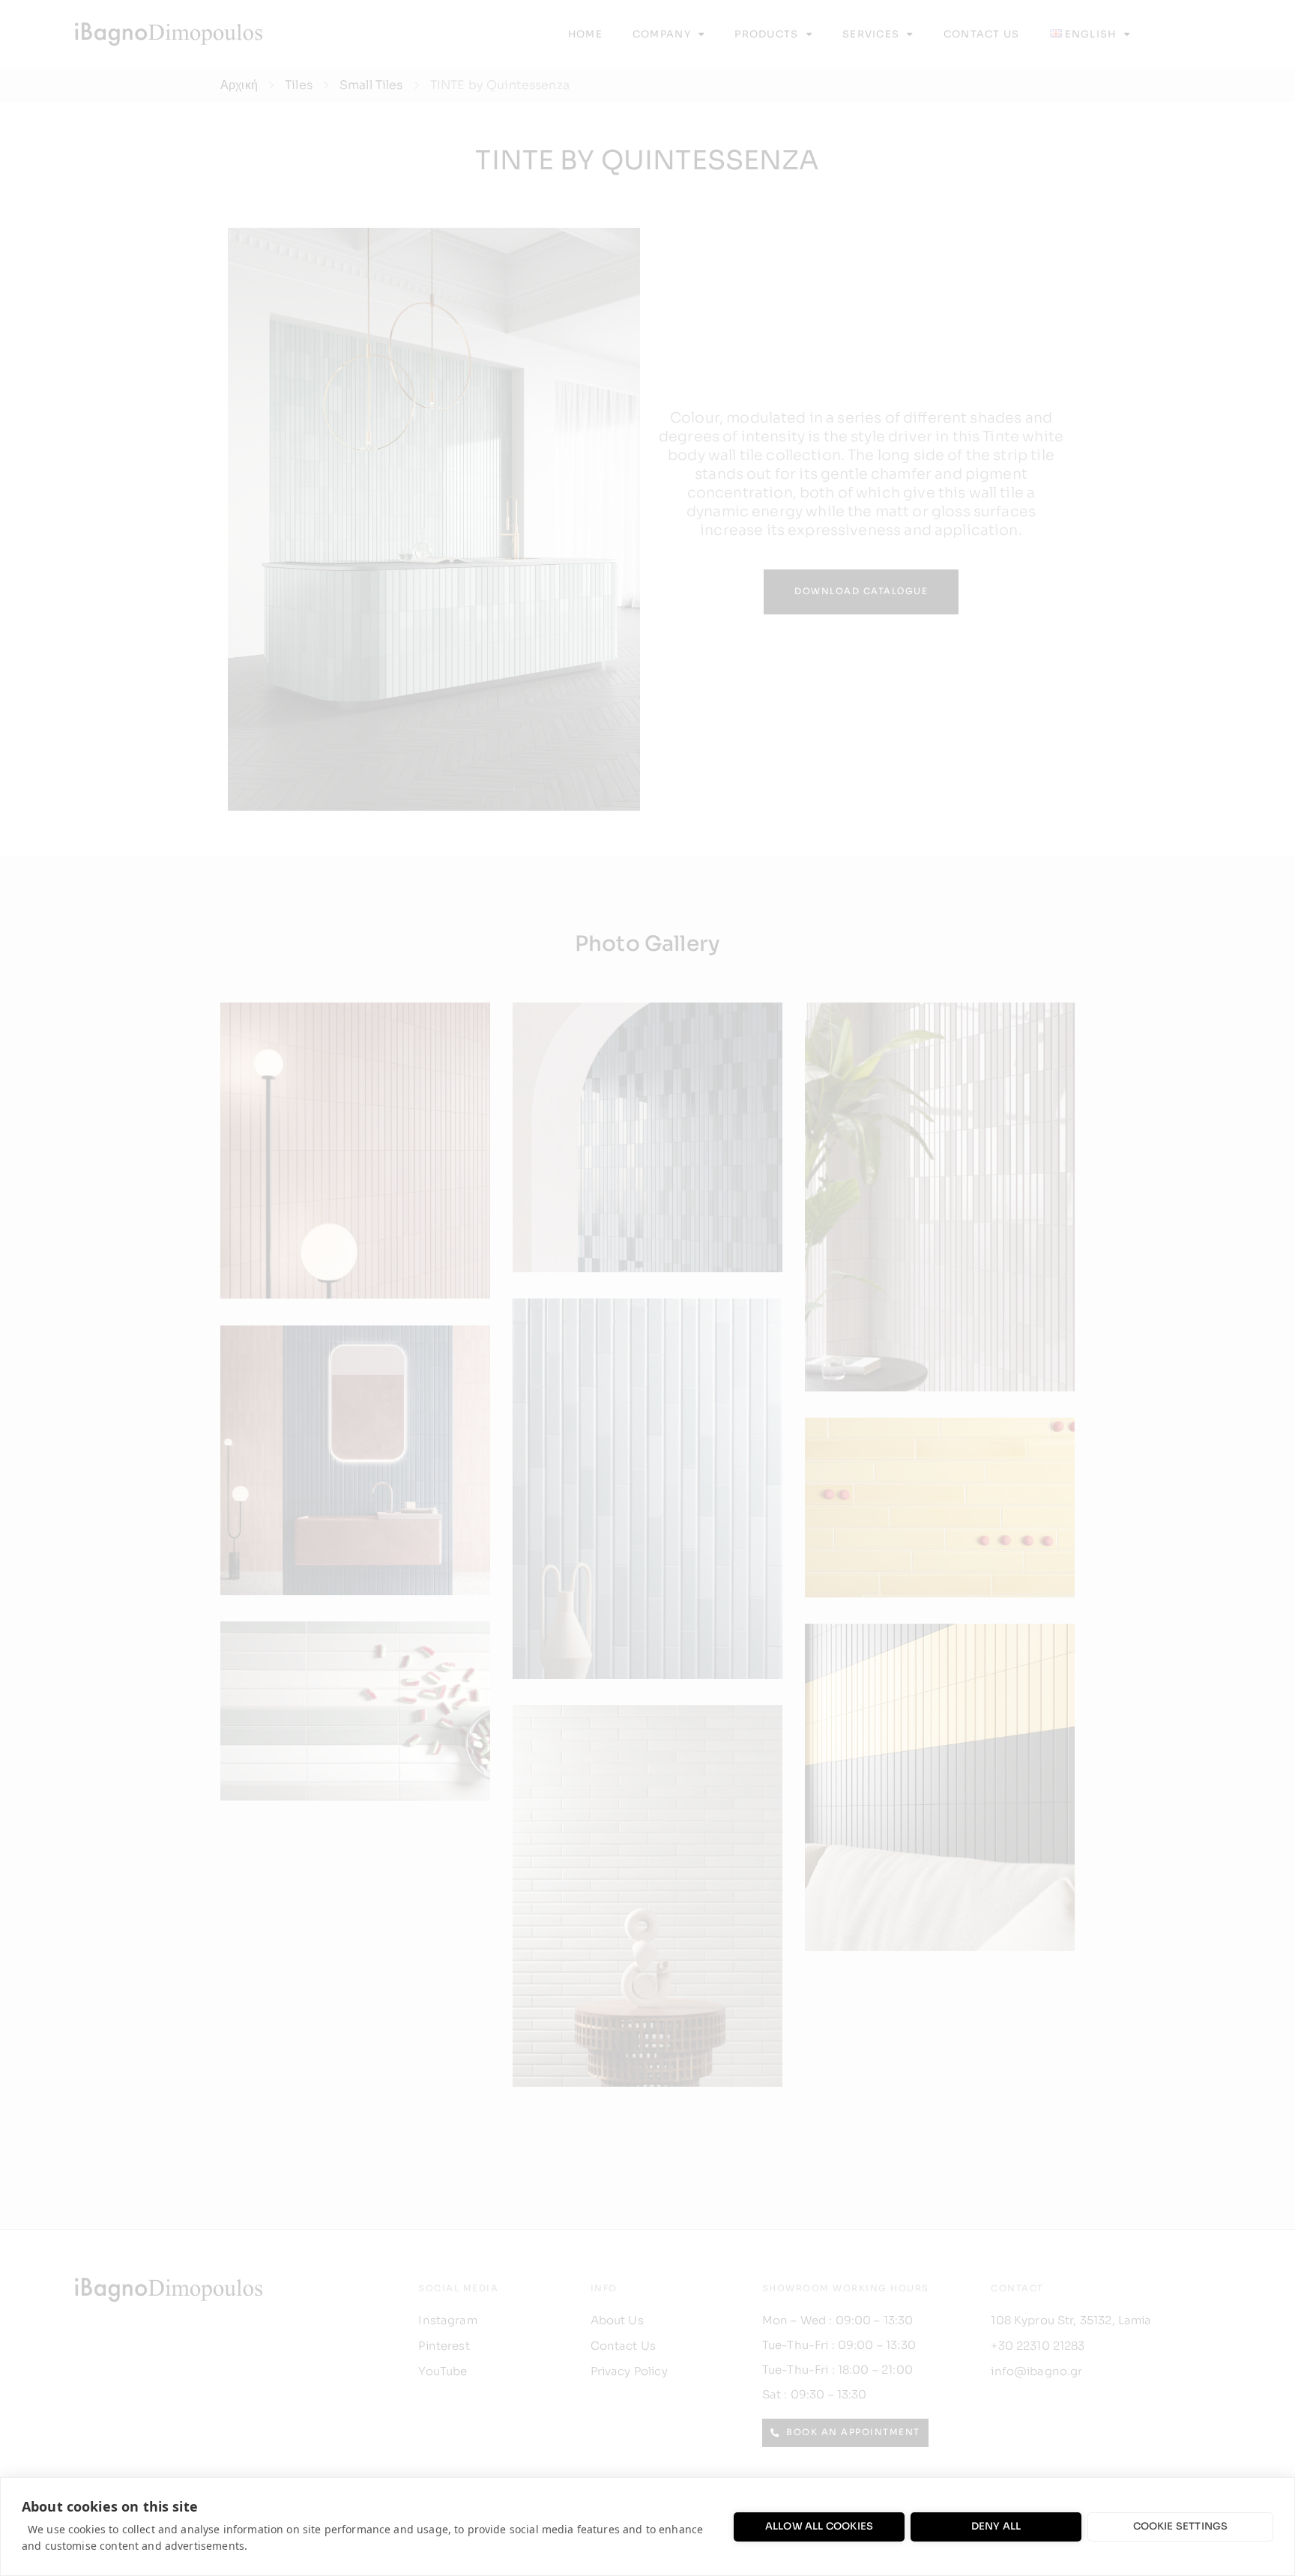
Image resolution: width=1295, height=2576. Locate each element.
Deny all (996, 2526)
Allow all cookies (819, 2526)
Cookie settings (1181, 2526)
